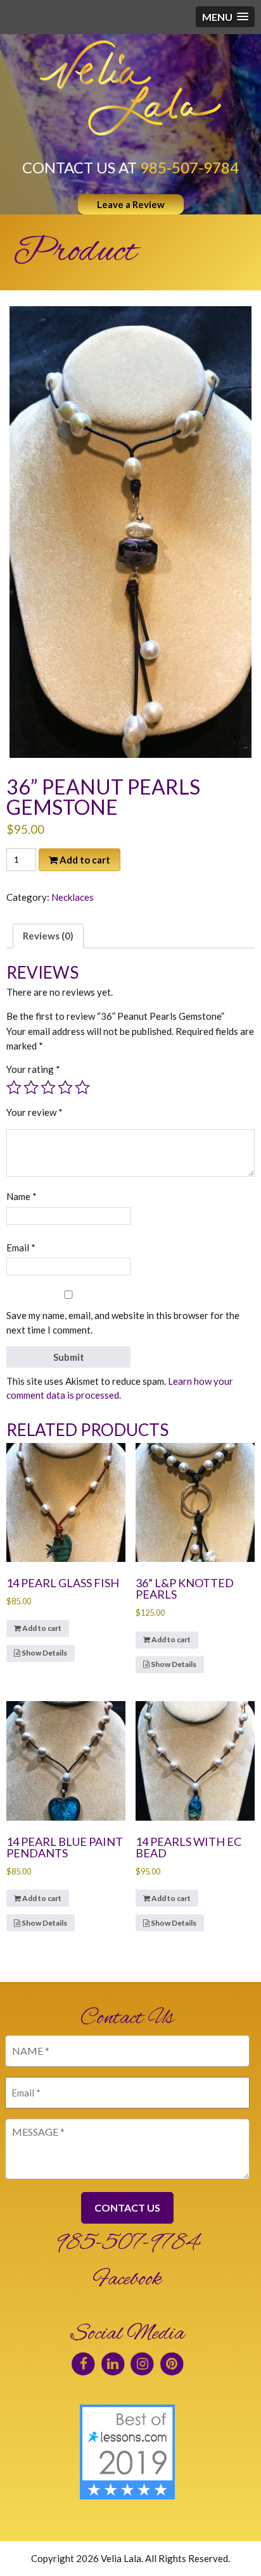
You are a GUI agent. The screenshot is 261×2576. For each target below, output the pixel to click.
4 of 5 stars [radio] (65, 1087)
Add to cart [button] (42, 1628)
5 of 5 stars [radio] (82, 1087)
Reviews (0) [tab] (48, 936)
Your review (35, 1112)
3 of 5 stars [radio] (48, 1087)
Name (22, 1196)
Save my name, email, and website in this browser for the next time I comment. (123, 1322)
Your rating (33, 1069)
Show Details (44, 1653)
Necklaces (73, 897)
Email (21, 1248)
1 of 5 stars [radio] (14, 1087)
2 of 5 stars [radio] (31, 1087)
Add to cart (85, 860)
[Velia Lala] (130, 88)
